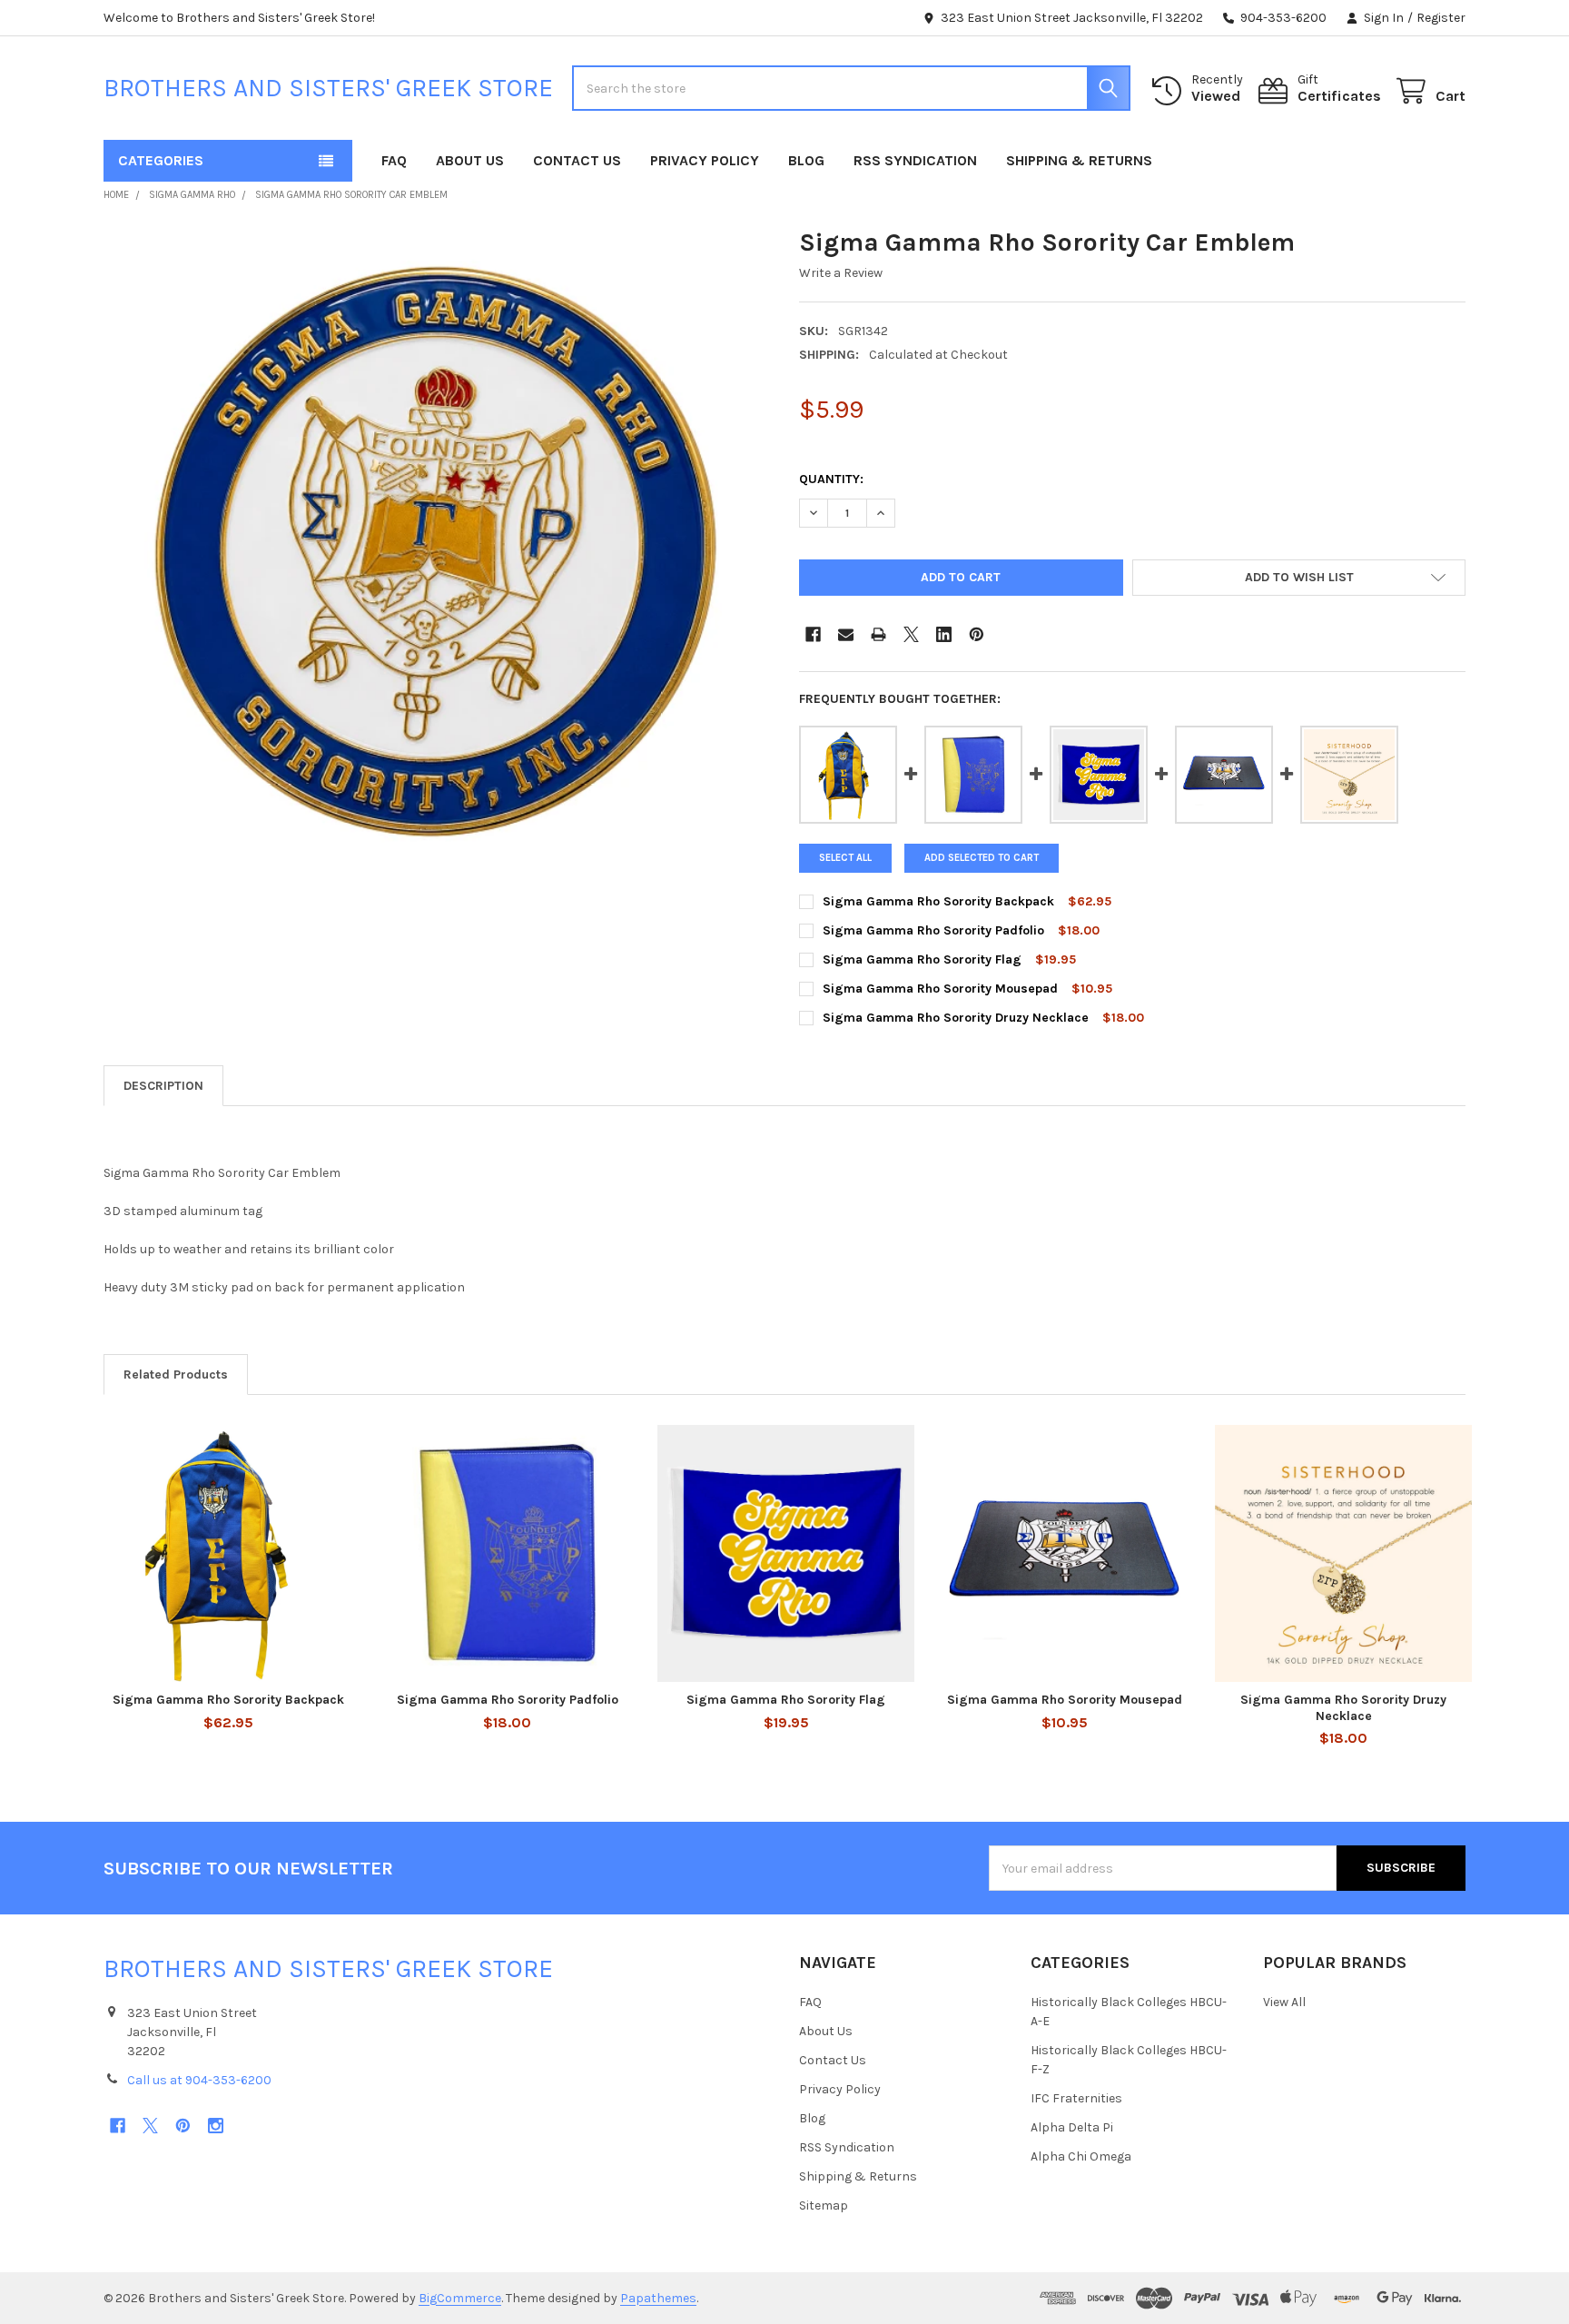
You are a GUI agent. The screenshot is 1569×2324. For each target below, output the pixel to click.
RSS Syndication (915, 160)
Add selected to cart (982, 858)
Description (163, 1086)
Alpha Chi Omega (1081, 2156)
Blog (806, 160)
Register (1441, 18)
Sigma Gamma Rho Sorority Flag (924, 959)
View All (1284, 2002)
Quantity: (831, 479)
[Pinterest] (977, 634)
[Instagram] (216, 2126)
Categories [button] (161, 160)
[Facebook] (813, 634)
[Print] (878, 634)
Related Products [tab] (176, 1375)
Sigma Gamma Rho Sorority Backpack (938, 901)
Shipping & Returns (1079, 160)
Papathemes (658, 2298)
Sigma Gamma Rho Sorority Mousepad (940, 989)
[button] (1299, 578)
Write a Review (841, 273)
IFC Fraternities (1076, 2098)
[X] (911, 634)
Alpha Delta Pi (1072, 2127)
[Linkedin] (944, 634)
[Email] (846, 634)
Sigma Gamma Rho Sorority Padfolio (933, 930)
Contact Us (577, 160)
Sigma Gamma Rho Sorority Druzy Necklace (957, 1018)
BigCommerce (460, 2298)
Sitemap (824, 2205)
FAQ (394, 160)
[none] (437, 559)
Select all (845, 858)
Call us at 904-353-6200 (199, 2080)
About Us (470, 160)
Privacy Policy (705, 160)
